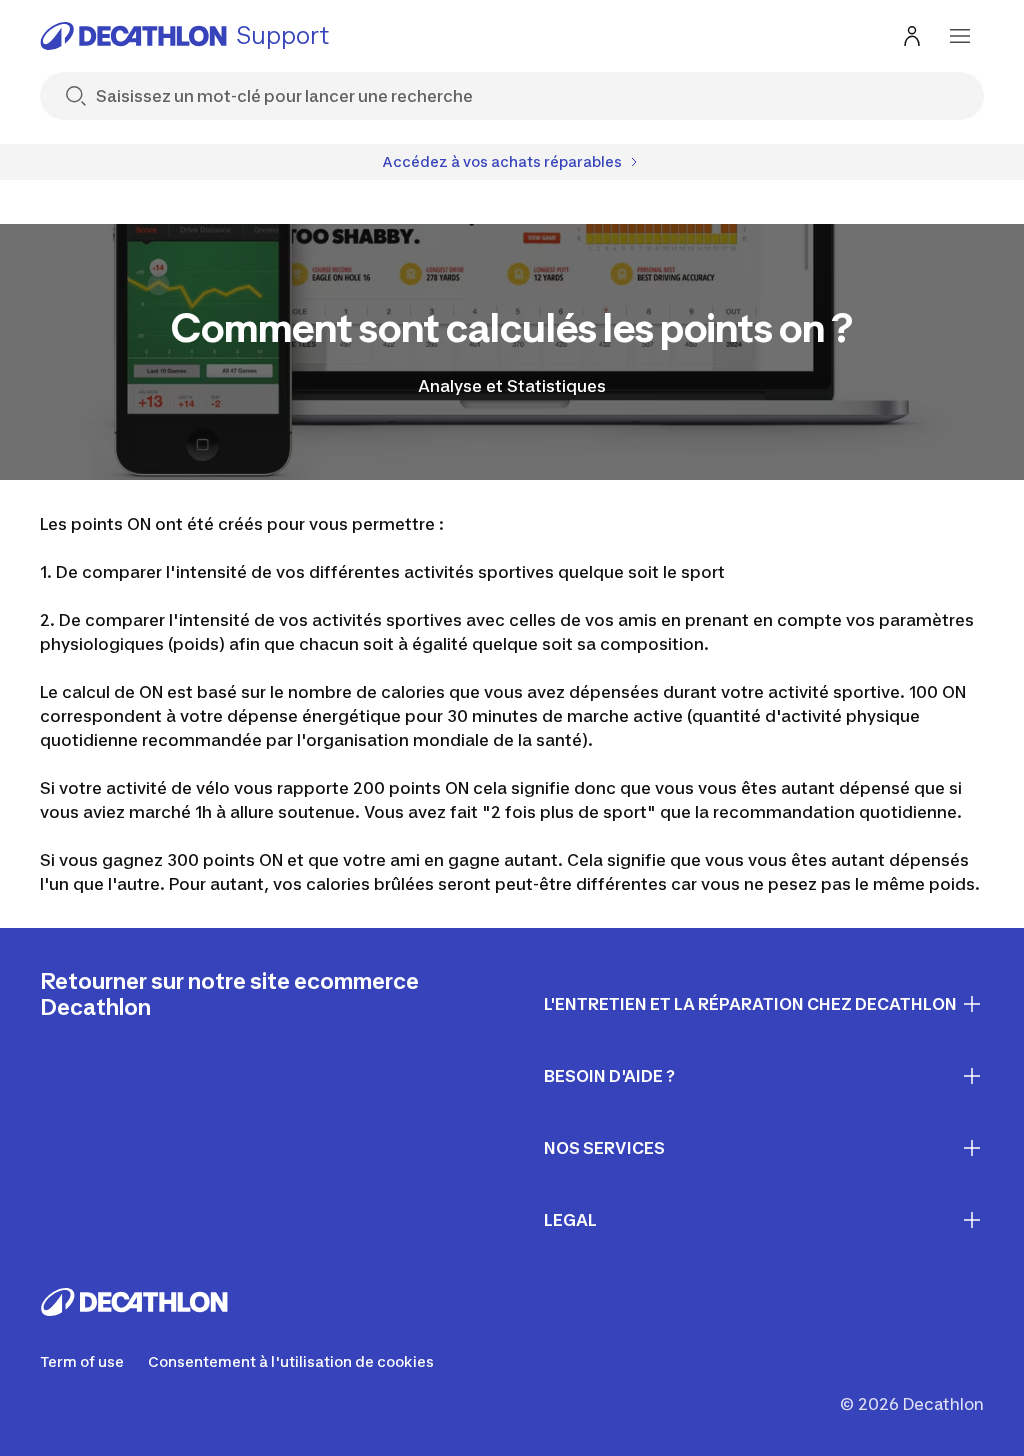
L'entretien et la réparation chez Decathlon (750, 1004)
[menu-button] (960, 36)
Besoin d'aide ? (609, 1076)
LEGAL (570, 1220)
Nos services (604, 1148)
